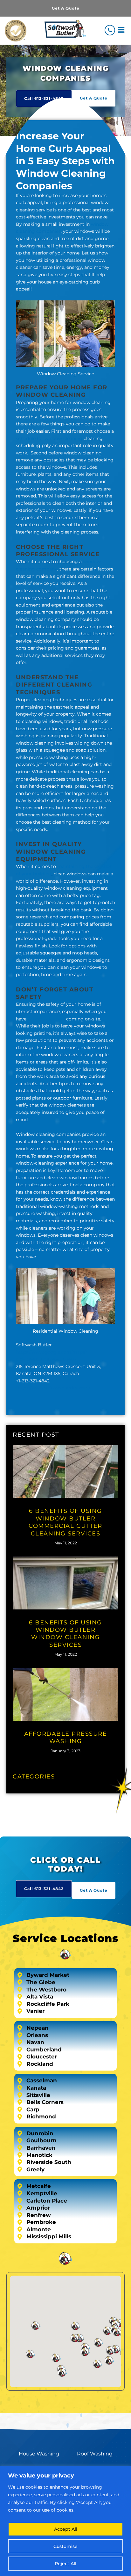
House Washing (39, 2454)
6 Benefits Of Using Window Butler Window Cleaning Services (65, 1634)
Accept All (66, 2529)
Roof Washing (95, 2454)
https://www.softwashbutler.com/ (53, 1388)
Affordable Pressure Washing (66, 1737)
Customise (65, 2546)
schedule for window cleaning (49, 438)
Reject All (65, 2564)
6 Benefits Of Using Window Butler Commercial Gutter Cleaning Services (65, 1522)
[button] (121, 30)
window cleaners (46, 1019)
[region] (65, 2521)
